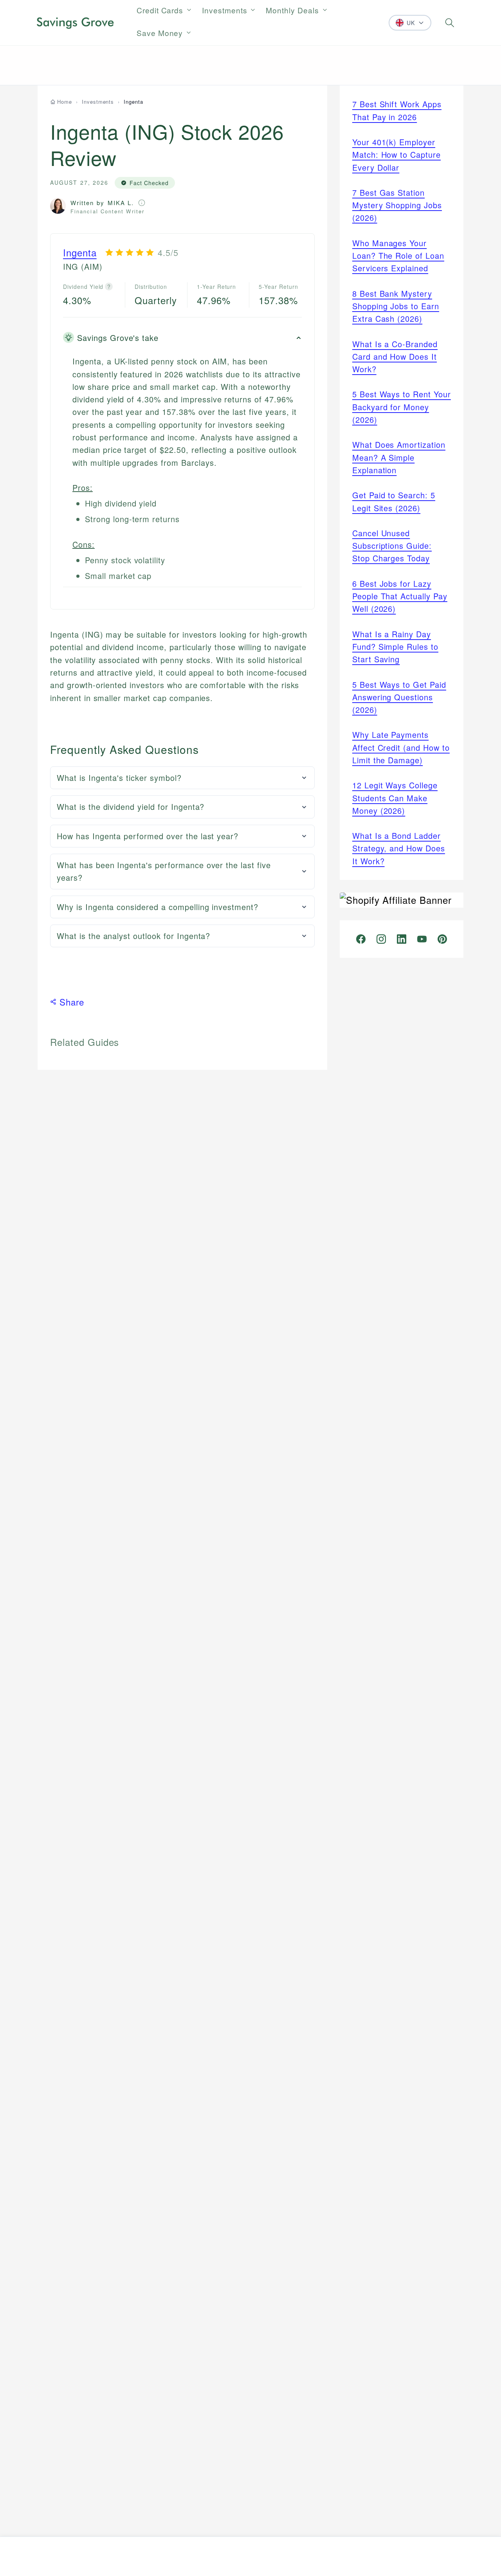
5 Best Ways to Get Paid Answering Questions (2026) (399, 697)
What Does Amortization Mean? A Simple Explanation (399, 457)
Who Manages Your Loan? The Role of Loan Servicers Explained (398, 256)
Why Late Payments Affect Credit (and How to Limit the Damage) (401, 747)
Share (72, 1002)
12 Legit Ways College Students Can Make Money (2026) (395, 798)
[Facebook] (361, 939)
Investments (225, 10)
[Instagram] (381, 939)
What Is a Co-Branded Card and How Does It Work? (395, 357)
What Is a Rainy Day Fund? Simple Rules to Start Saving (395, 647)
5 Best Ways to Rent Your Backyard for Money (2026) (402, 407)
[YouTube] (422, 939)
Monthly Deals (292, 10)
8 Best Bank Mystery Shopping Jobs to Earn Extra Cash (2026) (396, 306)
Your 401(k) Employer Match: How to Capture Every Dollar (396, 155)
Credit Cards (160, 10)
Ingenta (80, 252)
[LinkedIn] (402, 939)
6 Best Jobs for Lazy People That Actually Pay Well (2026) (400, 596)
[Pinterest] (442, 939)
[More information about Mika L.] (142, 203)
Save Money (160, 33)
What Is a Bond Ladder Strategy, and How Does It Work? (399, 848)
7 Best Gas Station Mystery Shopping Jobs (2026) (397, 205)
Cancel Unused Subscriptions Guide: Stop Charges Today (392, 546)
